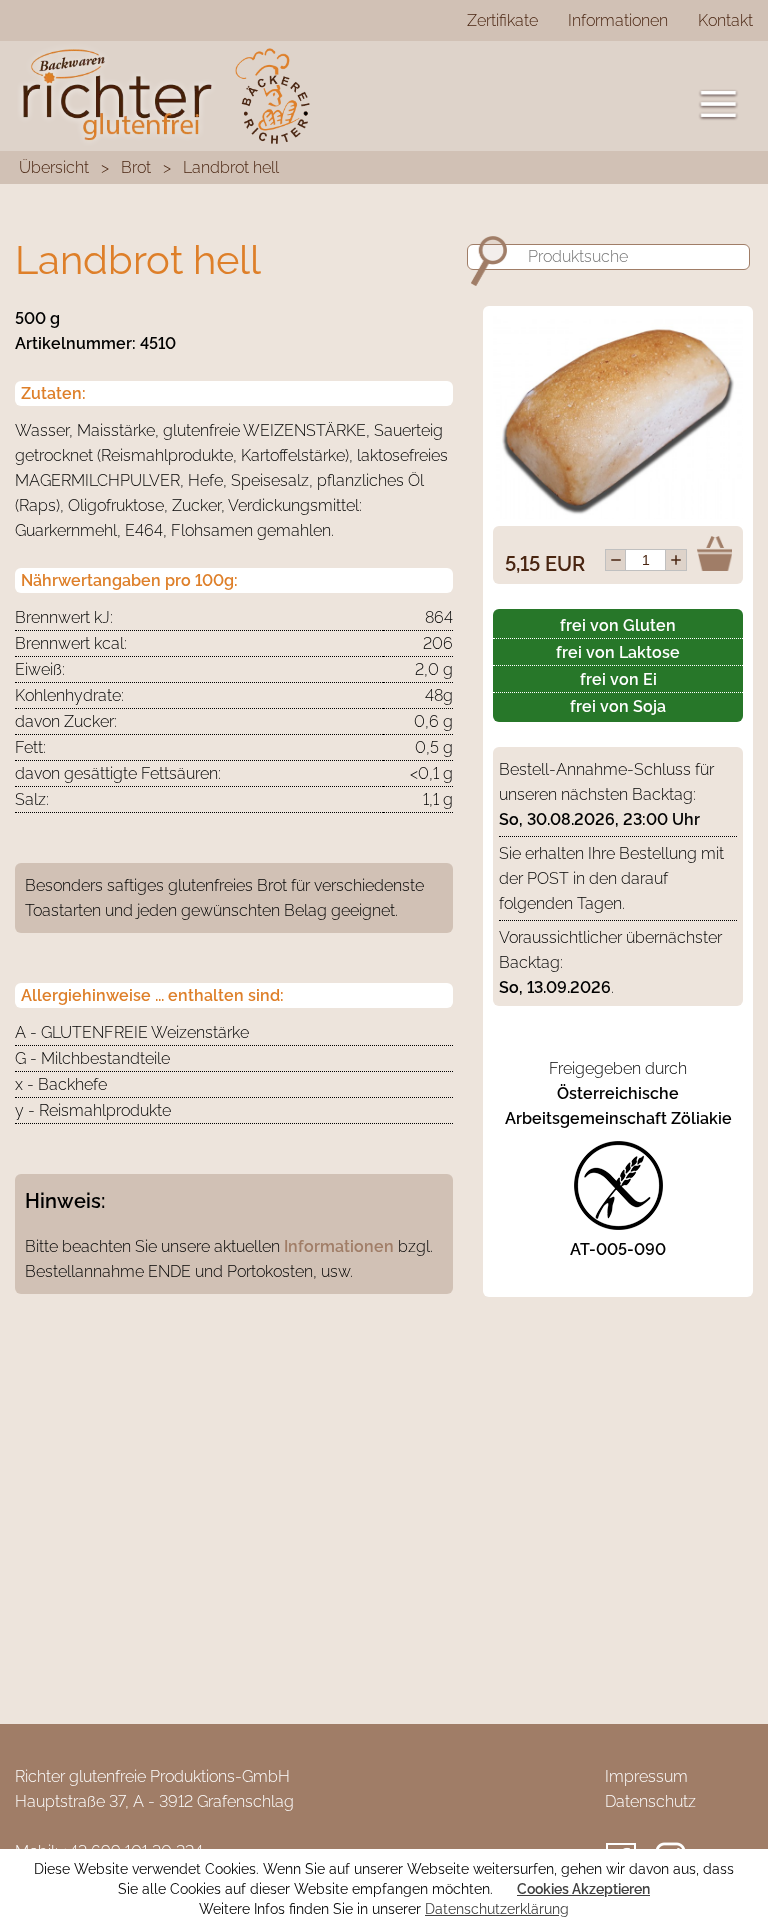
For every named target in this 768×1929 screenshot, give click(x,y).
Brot (136, 167)
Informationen (618, 20)
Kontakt (725, 20)
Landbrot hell (231, 167)
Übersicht (54, 167)
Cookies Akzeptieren (583, 1889)
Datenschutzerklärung (497, 1909)
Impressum (646, 1776)
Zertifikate (502, 20)
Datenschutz (650, 1801)
